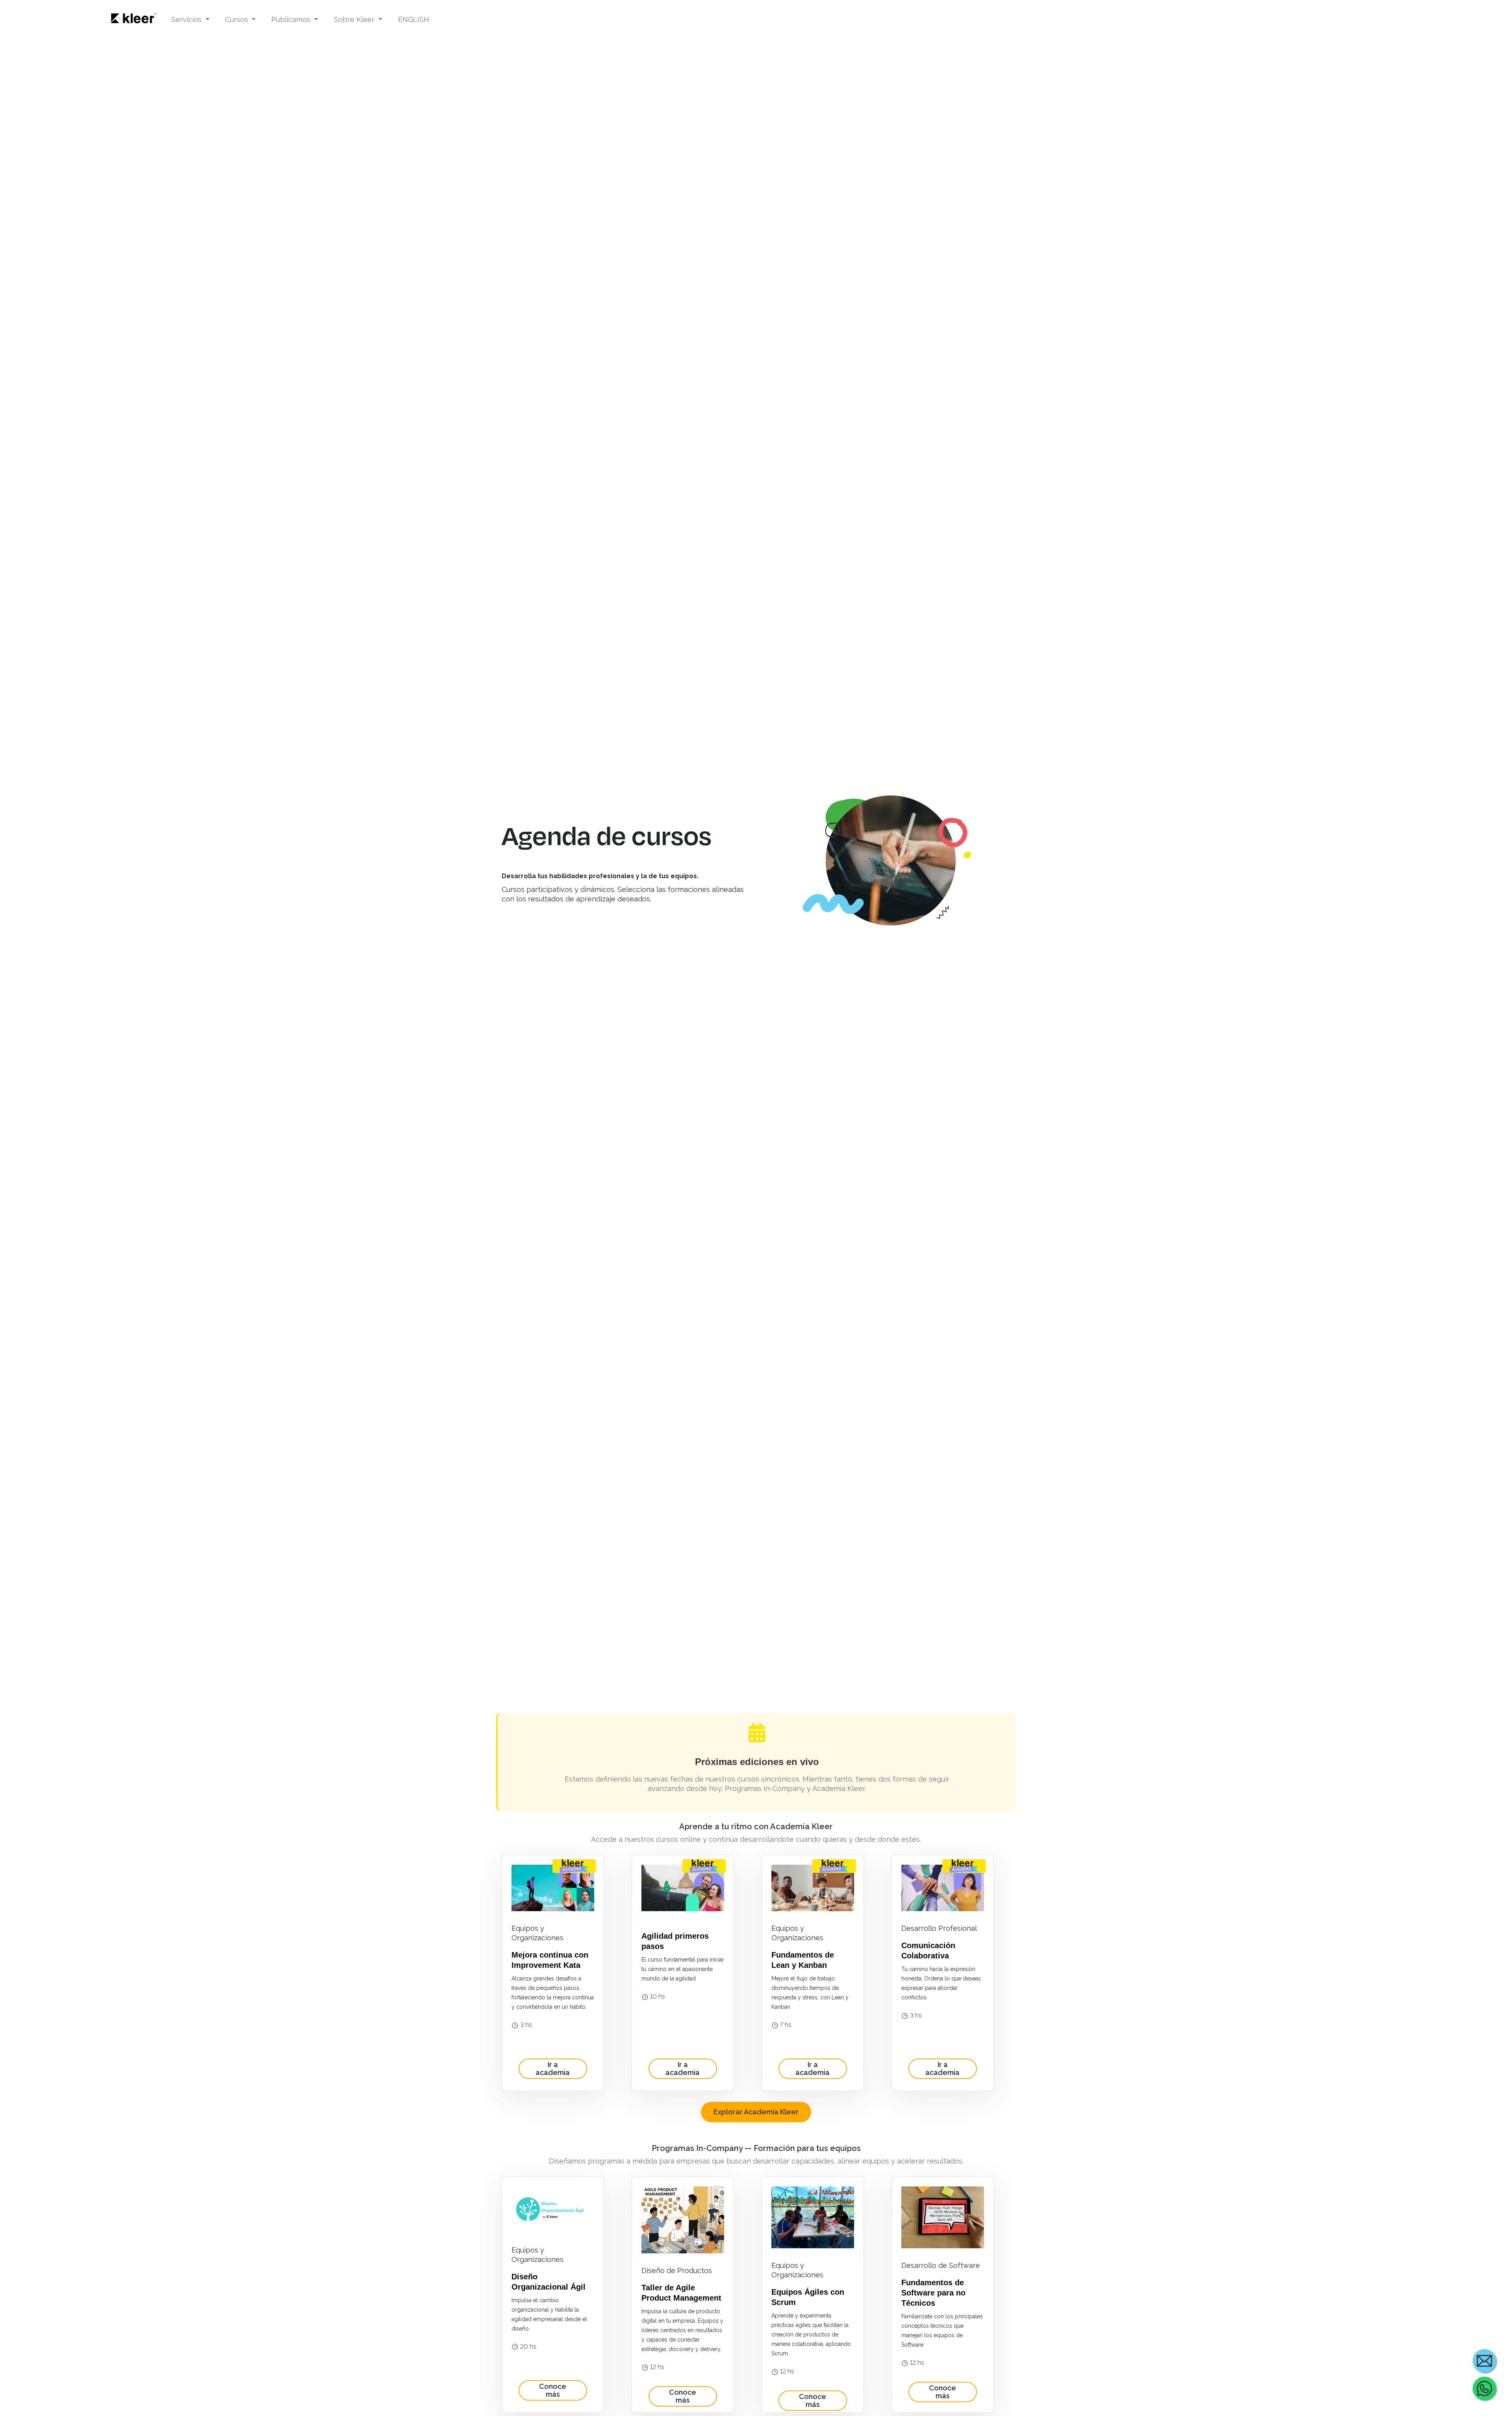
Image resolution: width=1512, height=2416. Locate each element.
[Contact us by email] (1484, 2361)
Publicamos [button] (292, 19)
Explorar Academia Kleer (756, 2112)
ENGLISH (414, 19)
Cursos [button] (238, 19)
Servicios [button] (187, 19)
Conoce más (553, 2390)
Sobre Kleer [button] (355, 19)
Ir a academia (553, 2068)
